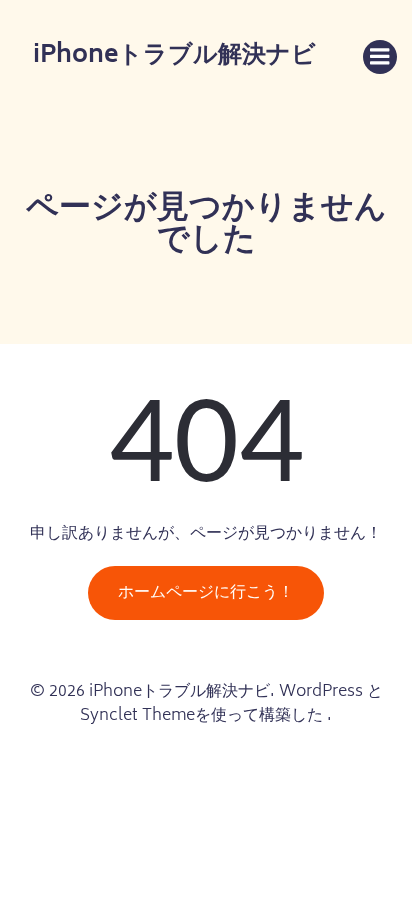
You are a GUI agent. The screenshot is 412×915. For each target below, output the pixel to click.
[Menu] (380, 57)
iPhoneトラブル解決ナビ (174, 57)
